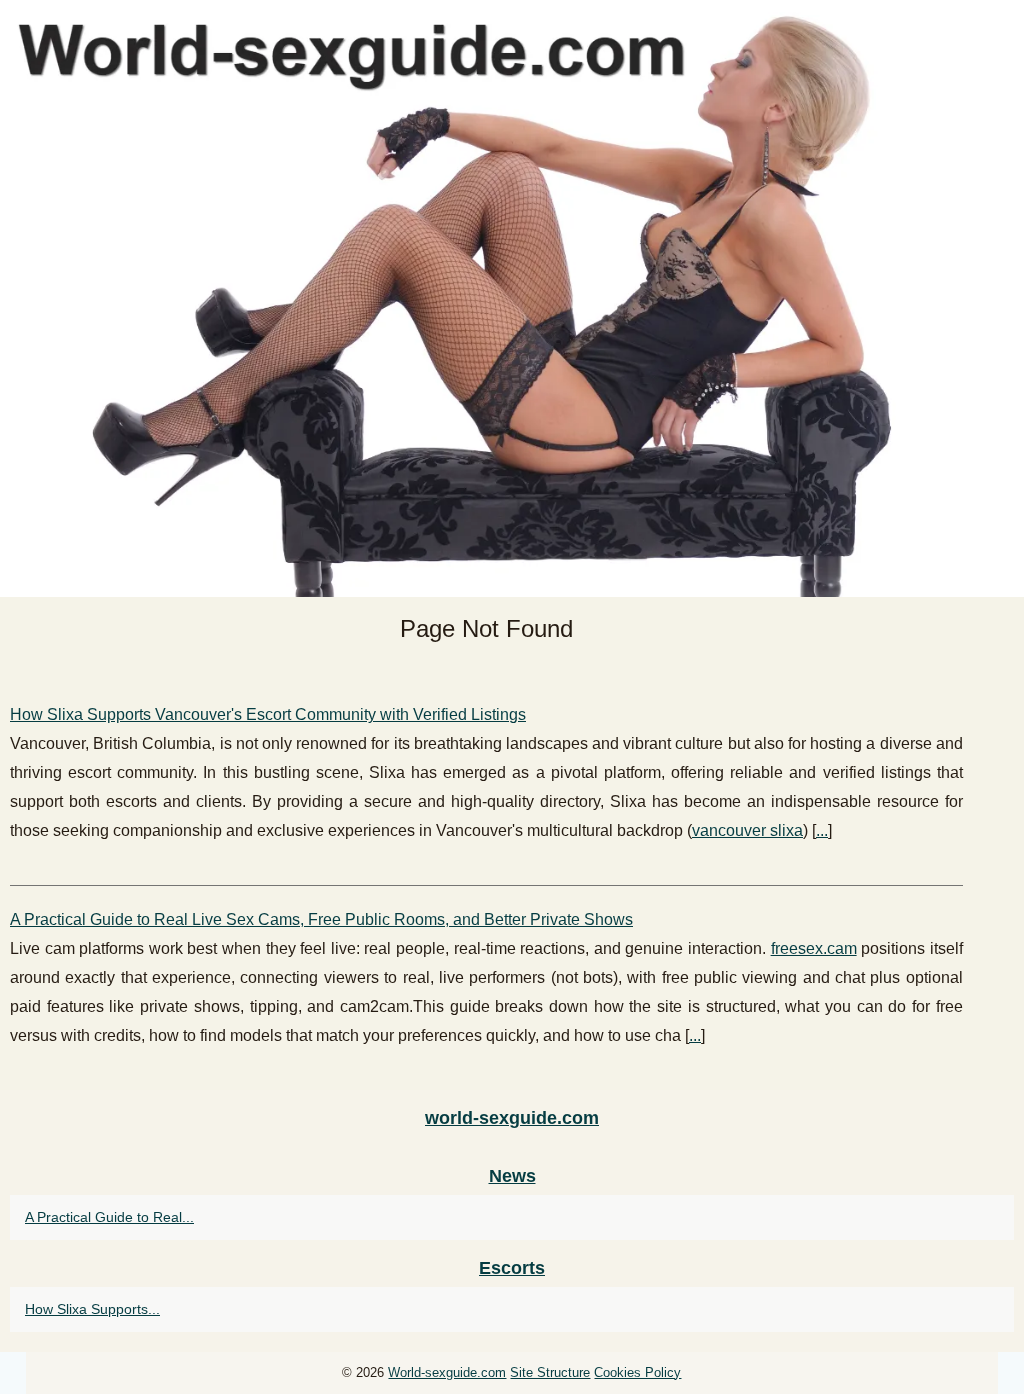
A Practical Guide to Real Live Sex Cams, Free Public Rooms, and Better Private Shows (321, 919)
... (822, 830)
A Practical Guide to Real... (109, 1217)
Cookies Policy (637, 1372)
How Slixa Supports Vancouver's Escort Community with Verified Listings (268, 714)
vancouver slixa (747, 830)
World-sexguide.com (447, 1372)
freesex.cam (814, 948)
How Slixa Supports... (92, 1309)
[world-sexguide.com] (512, 298)
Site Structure (550, 1372)
